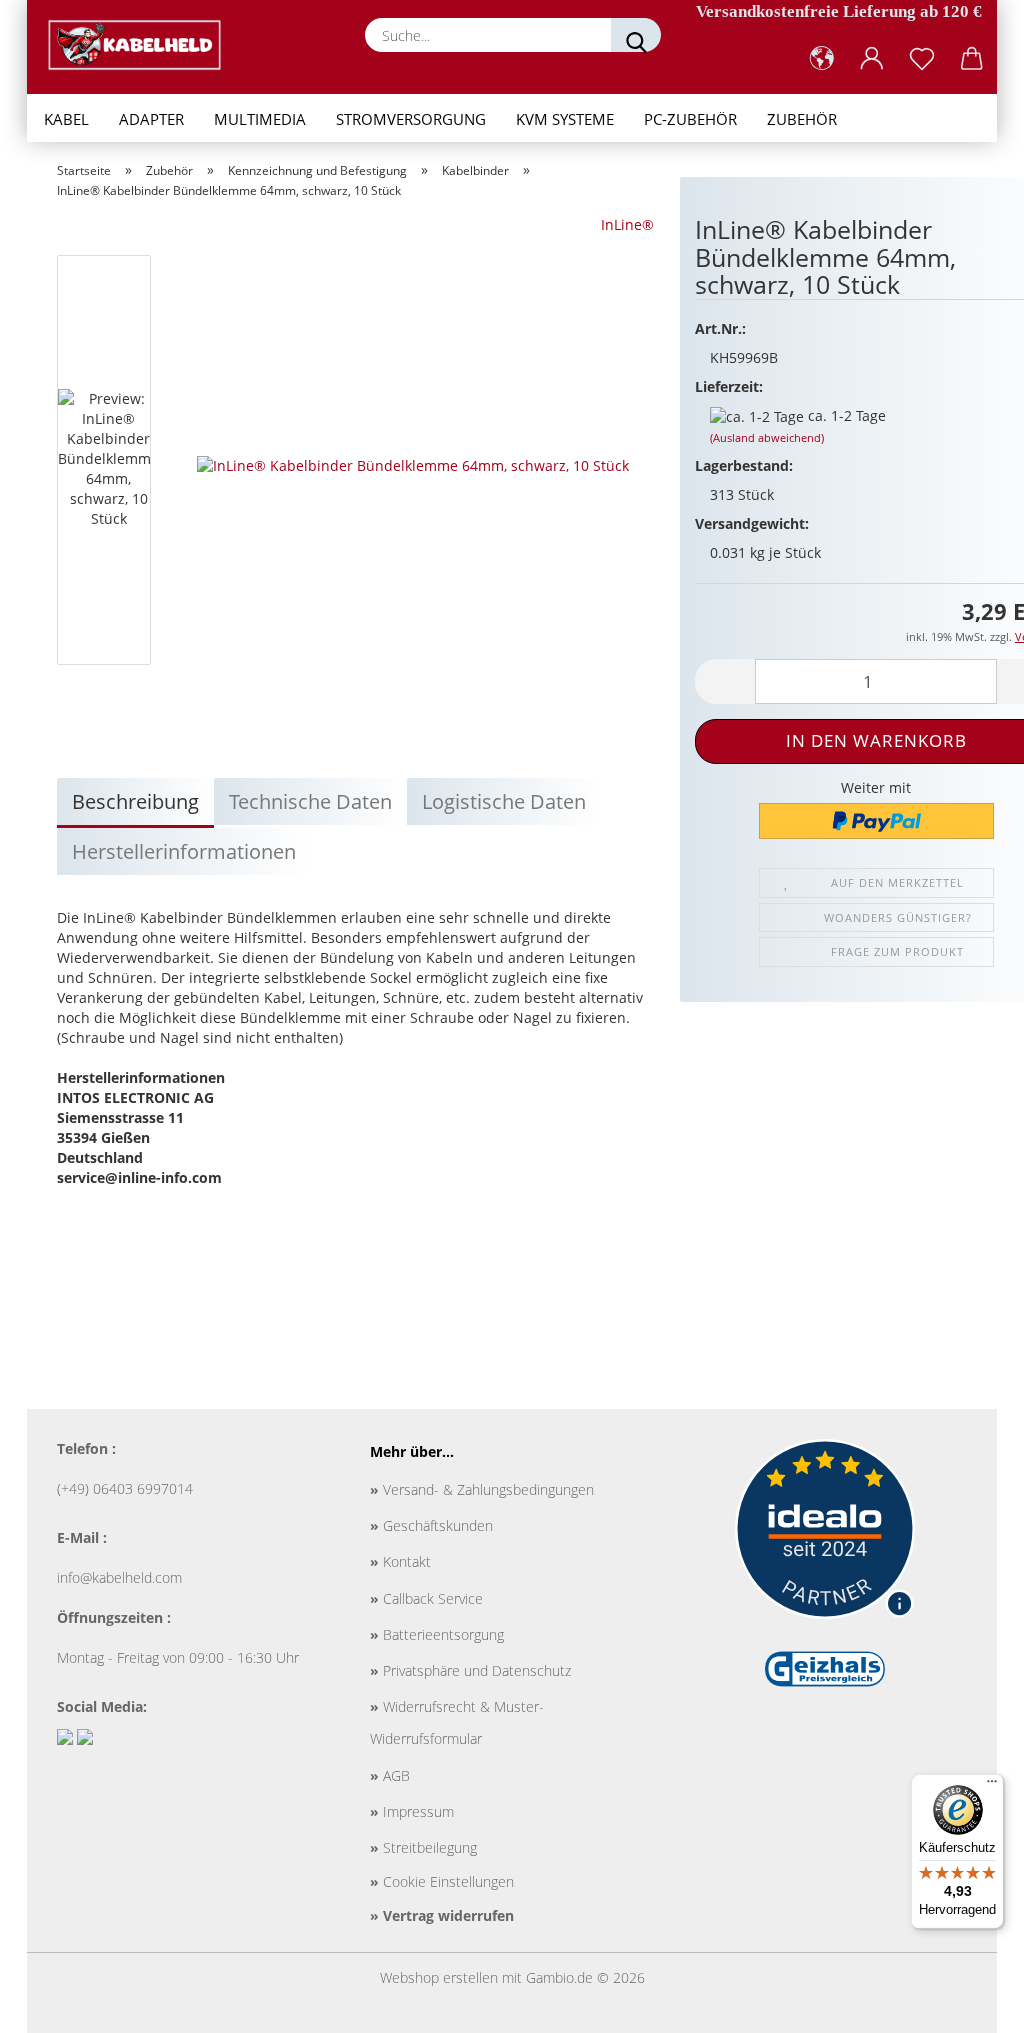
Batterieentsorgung (437, 1634)
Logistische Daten (504, 801)
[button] (822, 59)
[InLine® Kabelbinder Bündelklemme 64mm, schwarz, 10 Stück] (413, 463)
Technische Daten (310, 801)
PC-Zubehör (690, 119)
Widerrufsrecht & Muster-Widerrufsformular (457, 1722)
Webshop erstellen (439, 1977)
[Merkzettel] (922, 59)
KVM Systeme (565, 119)
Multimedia (260, 119)
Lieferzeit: (729, 386)
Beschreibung (135, 801)
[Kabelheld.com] (142, 45)
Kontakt (400, 1561)
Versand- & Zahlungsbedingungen (482, 1489)
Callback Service (426, 1598)
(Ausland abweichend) (767, 437)
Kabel (66, 119)
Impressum (412, 1811)
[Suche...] (636, 35)
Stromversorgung (411, 119)
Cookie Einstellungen (442, 1881)
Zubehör (802, 119)
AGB (390, 1775)
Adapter (151, 119)
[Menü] (992, 1786)
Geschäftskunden (431, 1525)
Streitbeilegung (423, 1847)
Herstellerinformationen (184, 851)
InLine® (627, 224)
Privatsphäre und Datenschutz (470, 1670)
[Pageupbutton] (969, 2003)
